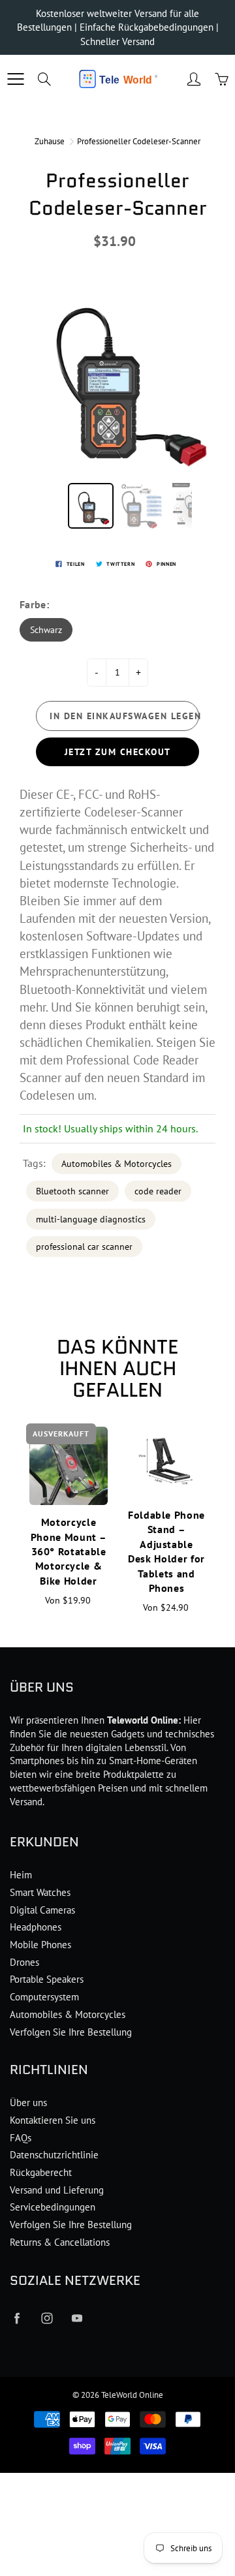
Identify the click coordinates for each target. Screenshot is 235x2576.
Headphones (36, 1927)
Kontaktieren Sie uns (53, 2120)
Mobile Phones (40, 1945)
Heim (21, 1875)
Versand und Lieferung (57, 2190)
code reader (158, 1191)
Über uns (28, 2103)
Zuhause (50, 141)
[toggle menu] (15, 79)
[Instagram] (47, 2319)
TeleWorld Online (132, 2395)
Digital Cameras (42, 1910)
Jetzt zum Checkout (118, 752)
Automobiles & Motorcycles (117, 1164)
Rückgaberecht (41, 2172)
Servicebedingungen (53, 2207)
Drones (24, 1962)
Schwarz (46, 630)
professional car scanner (84, 1247)
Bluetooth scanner (72, 1191)
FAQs (21, 2138)
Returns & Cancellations (60, 2242)
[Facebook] (17, 2319)
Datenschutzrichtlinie (54, 2155)
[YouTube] (77, 2319)
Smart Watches (40, 1892)
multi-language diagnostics (91, 1219)
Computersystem (44, 1997)
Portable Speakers (47, 1979)
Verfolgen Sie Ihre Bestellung (71, 2032)
